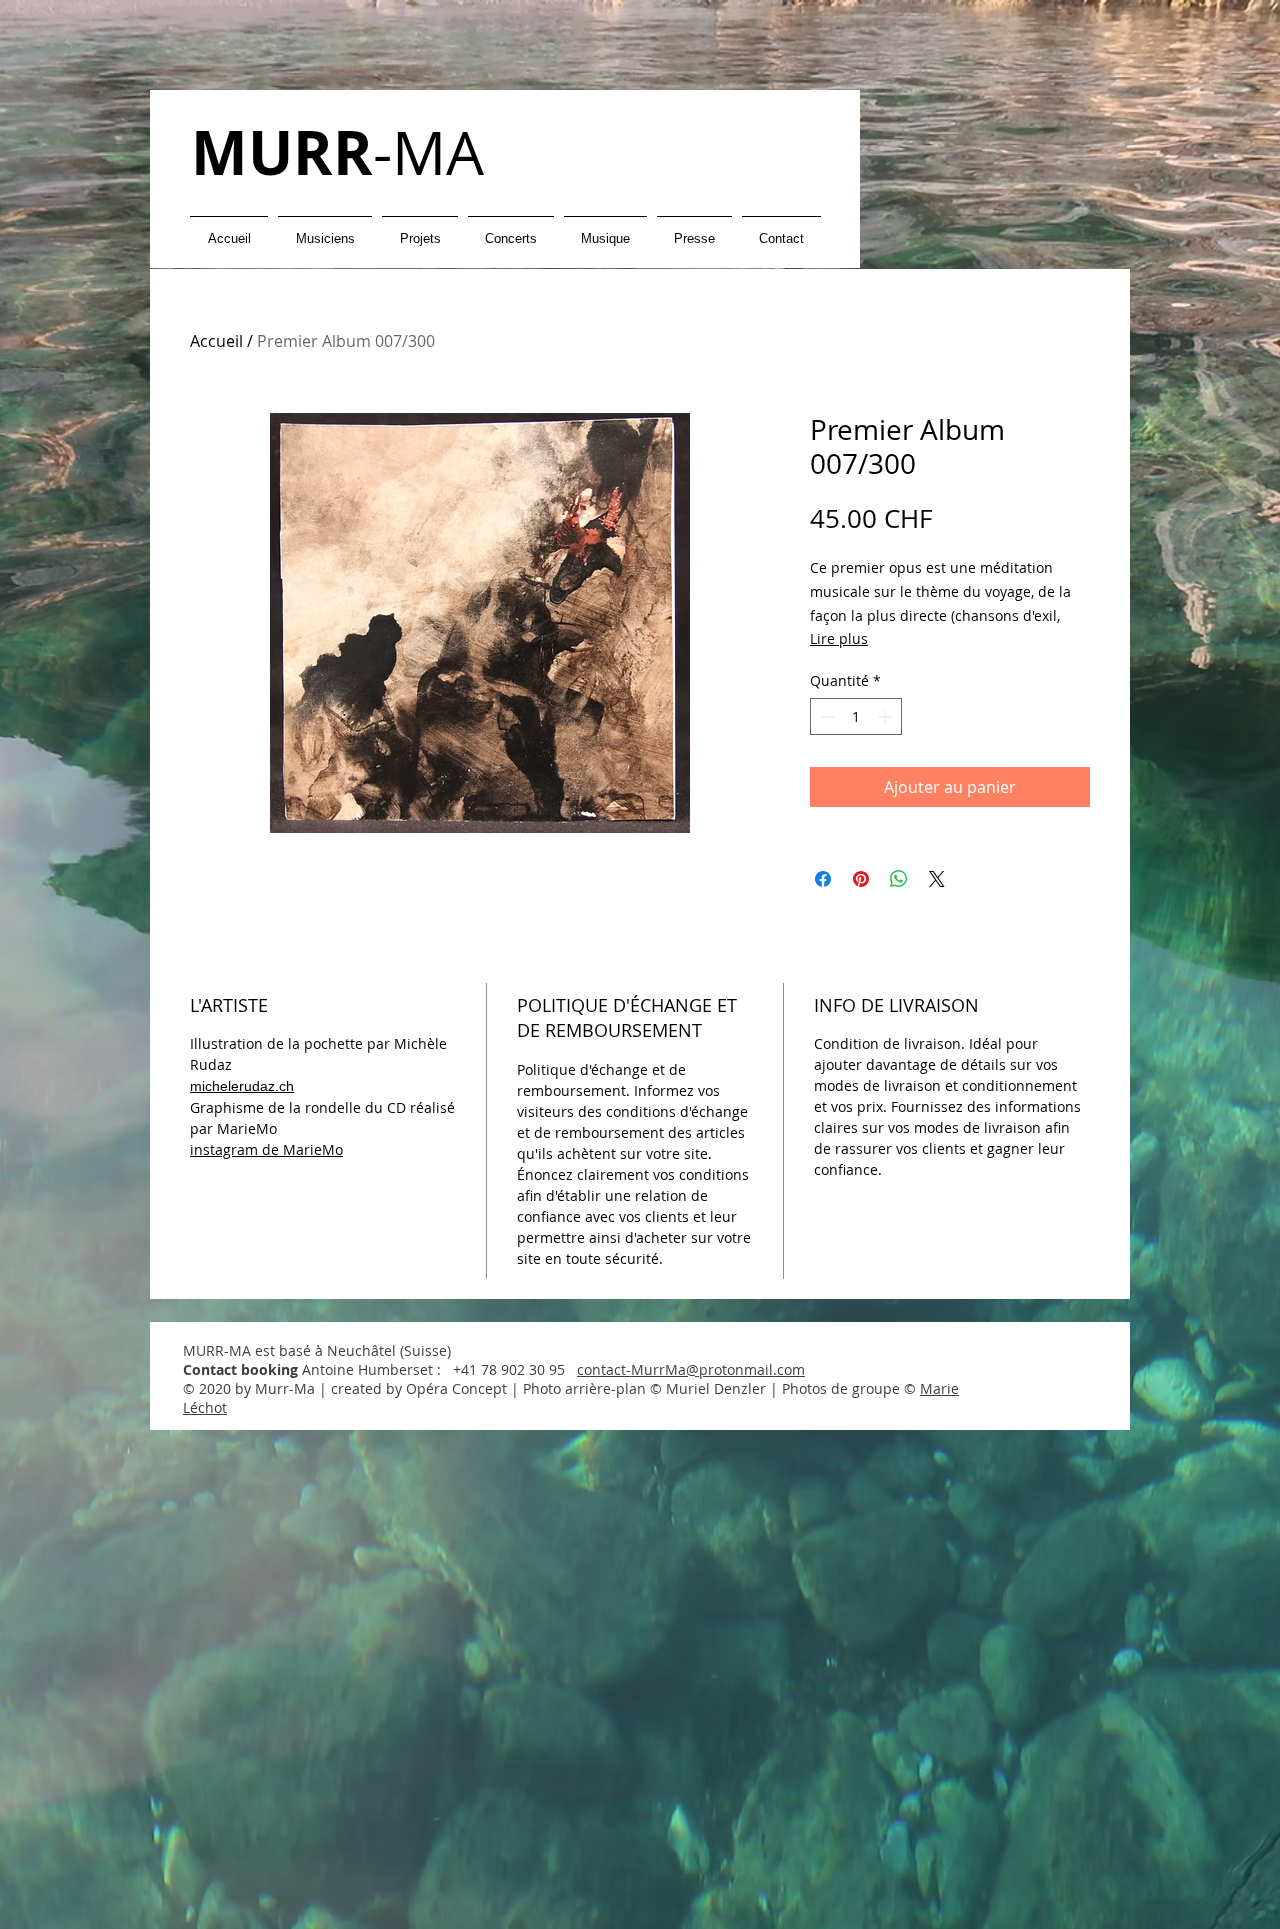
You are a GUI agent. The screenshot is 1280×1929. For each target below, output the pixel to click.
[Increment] (886, 716)
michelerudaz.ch (242, 1086)
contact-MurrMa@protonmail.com (691, 1369)
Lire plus (839, 638)
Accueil (216, 341)
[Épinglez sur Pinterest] (861, 879)
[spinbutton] (856, 716)
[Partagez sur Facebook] (823, 879)
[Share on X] (937, 879)
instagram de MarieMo (266, 1149)
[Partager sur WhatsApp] (899, 879)
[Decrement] (825, 716)
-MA (337, 152)
